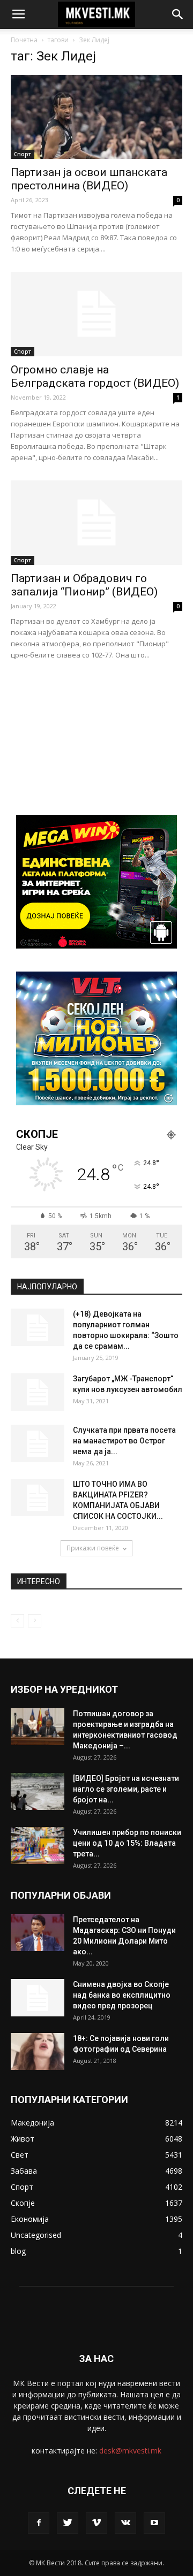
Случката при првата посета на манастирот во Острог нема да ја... (124, 1441)
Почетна (24, 40)
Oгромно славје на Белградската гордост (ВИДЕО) (95, 376)
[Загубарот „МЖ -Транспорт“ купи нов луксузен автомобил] (38, 1392)
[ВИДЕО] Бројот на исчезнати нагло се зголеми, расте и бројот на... (126, 1789)
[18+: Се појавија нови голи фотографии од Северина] (38, 2051)
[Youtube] (154, 2523)
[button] (178, 14)
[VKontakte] (125, 2523)
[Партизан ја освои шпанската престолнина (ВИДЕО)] (96, 117)
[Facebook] (39, 2523)
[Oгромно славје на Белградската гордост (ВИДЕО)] (96, 314)
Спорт (23, 154)
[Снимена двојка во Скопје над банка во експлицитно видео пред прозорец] (38, 1998)
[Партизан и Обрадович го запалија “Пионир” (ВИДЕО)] (96, 523)
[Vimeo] (96, 2523)
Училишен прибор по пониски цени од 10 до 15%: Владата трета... (127, 1843)
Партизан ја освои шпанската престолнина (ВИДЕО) (89, 179)
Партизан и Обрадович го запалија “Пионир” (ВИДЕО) (84, 585)
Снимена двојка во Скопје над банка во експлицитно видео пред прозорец (122, 1995)
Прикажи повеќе (93, 1548)
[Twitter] (68, 2523)
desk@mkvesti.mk (130, 2451)
